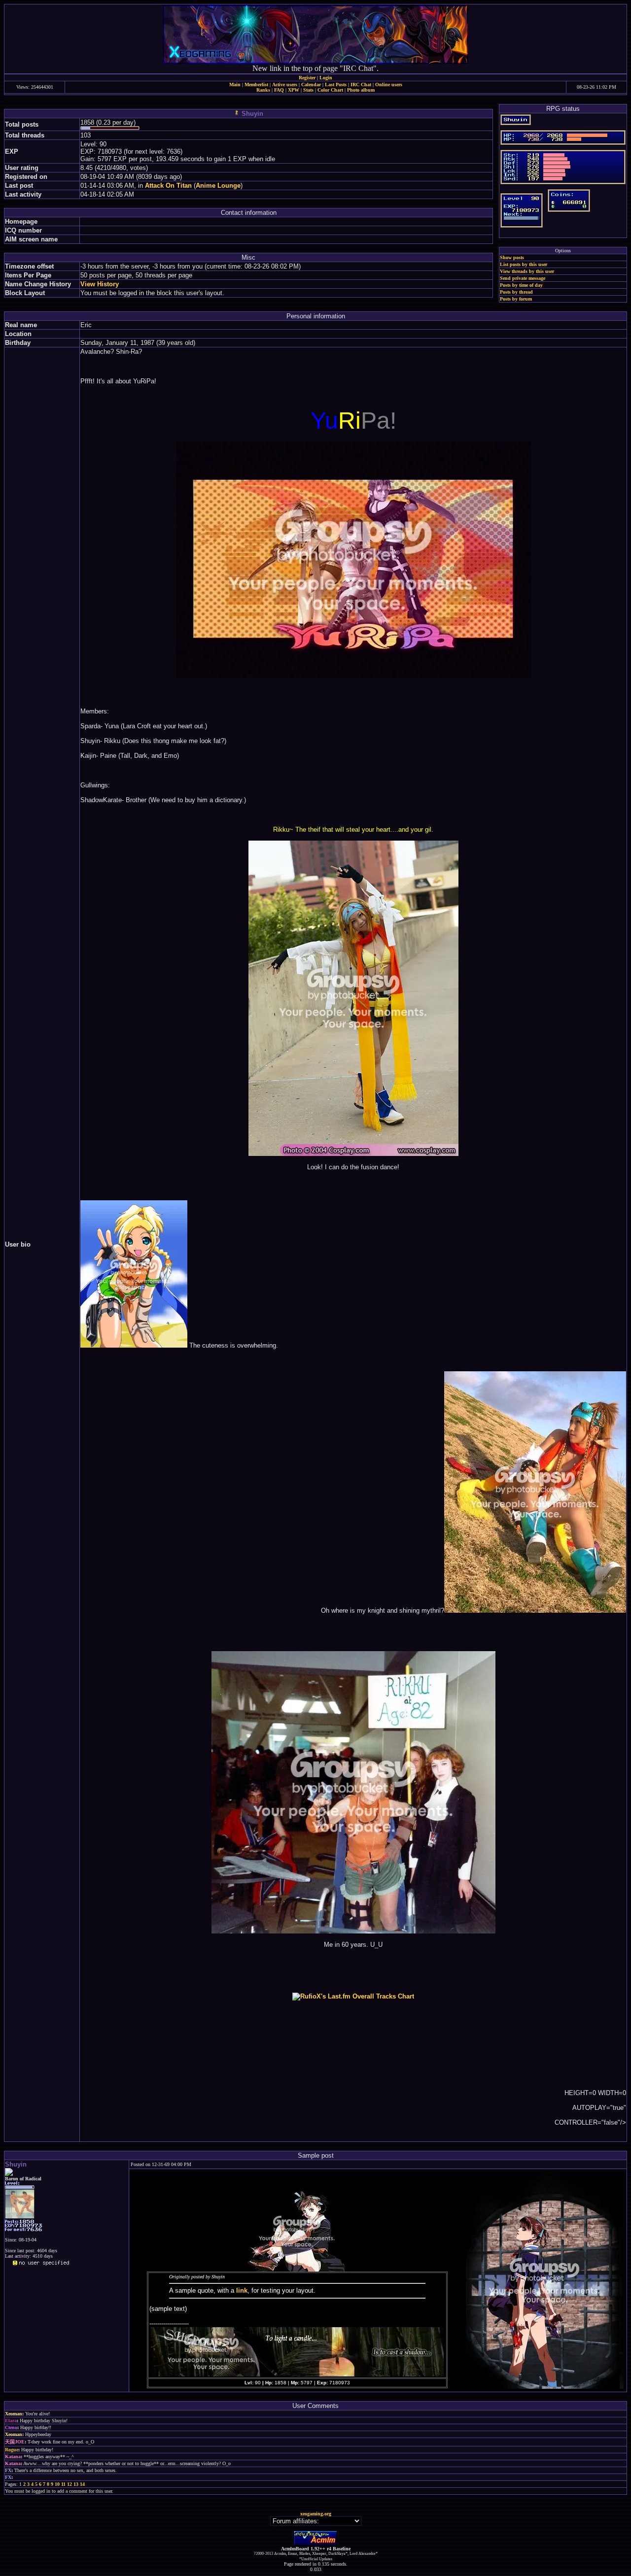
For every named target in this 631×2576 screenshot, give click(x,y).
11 (63, 2484)
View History (100, 284)
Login (326, 78)
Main (235, 85)
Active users (285, 85)
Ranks (263, 90)
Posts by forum (516, 299)
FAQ (279, 90)
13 (76, 2484)
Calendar (311, 85)
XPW (294, 90)
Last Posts (336, 85)
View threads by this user (527, 271)
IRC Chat (361, 85)
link (242, 2290)
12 (70, 2484)
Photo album (361, 90)
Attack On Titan (168, 186)
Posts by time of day (521, 285)
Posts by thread (516, 292)
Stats (308, 90)
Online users (389, 85)
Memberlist (256, 85)
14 (82, 2484)
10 (57, 2484)
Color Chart (330, 90)
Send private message (523, 278)
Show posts (512, 257)
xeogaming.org (316, 2514)
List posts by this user (524, 264)
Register (307, 78)
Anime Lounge (218, 186)
